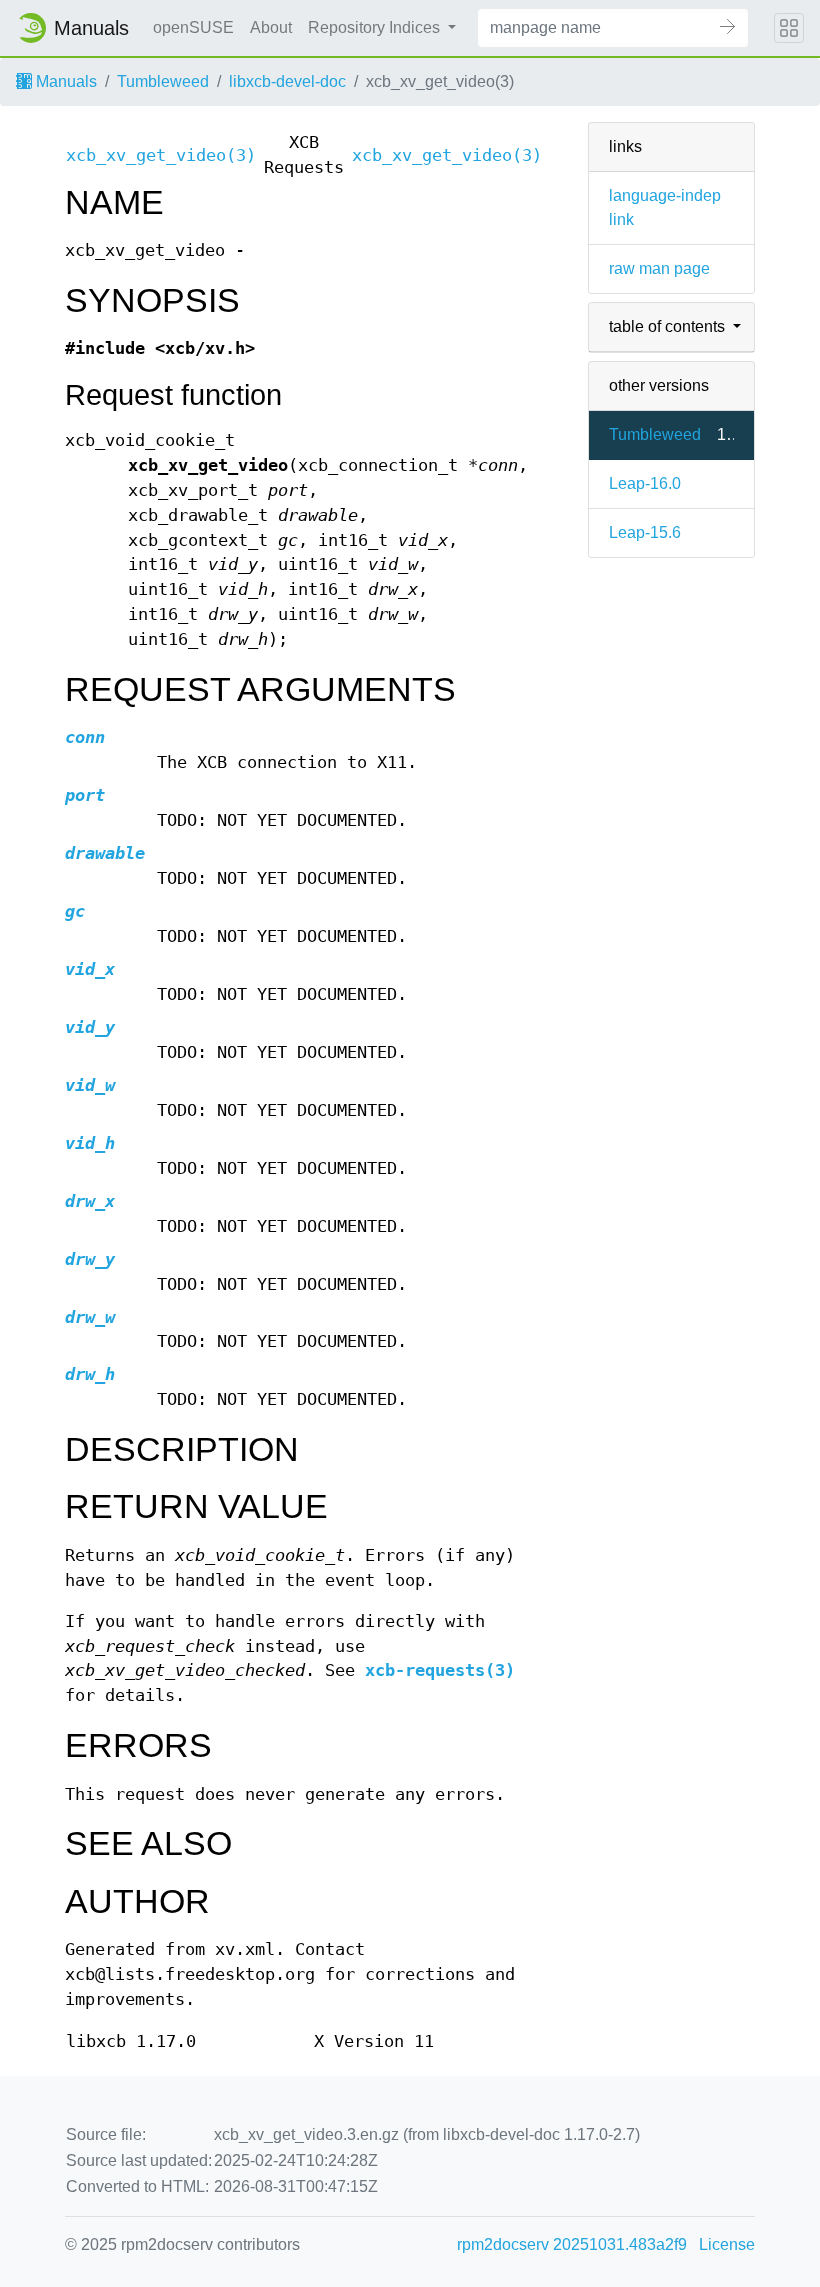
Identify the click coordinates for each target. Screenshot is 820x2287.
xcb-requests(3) (440, 1670)
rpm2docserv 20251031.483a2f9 (572, 2244)
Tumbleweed (163, 81)
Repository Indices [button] (376, 27)
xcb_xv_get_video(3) (161, 155)
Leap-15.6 (645, 532)
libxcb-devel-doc (287, 81)
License (727, 2244)
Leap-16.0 (645, 483)
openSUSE (193, 27)
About (271, 27)
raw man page (659, 268)
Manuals (64, 81)
